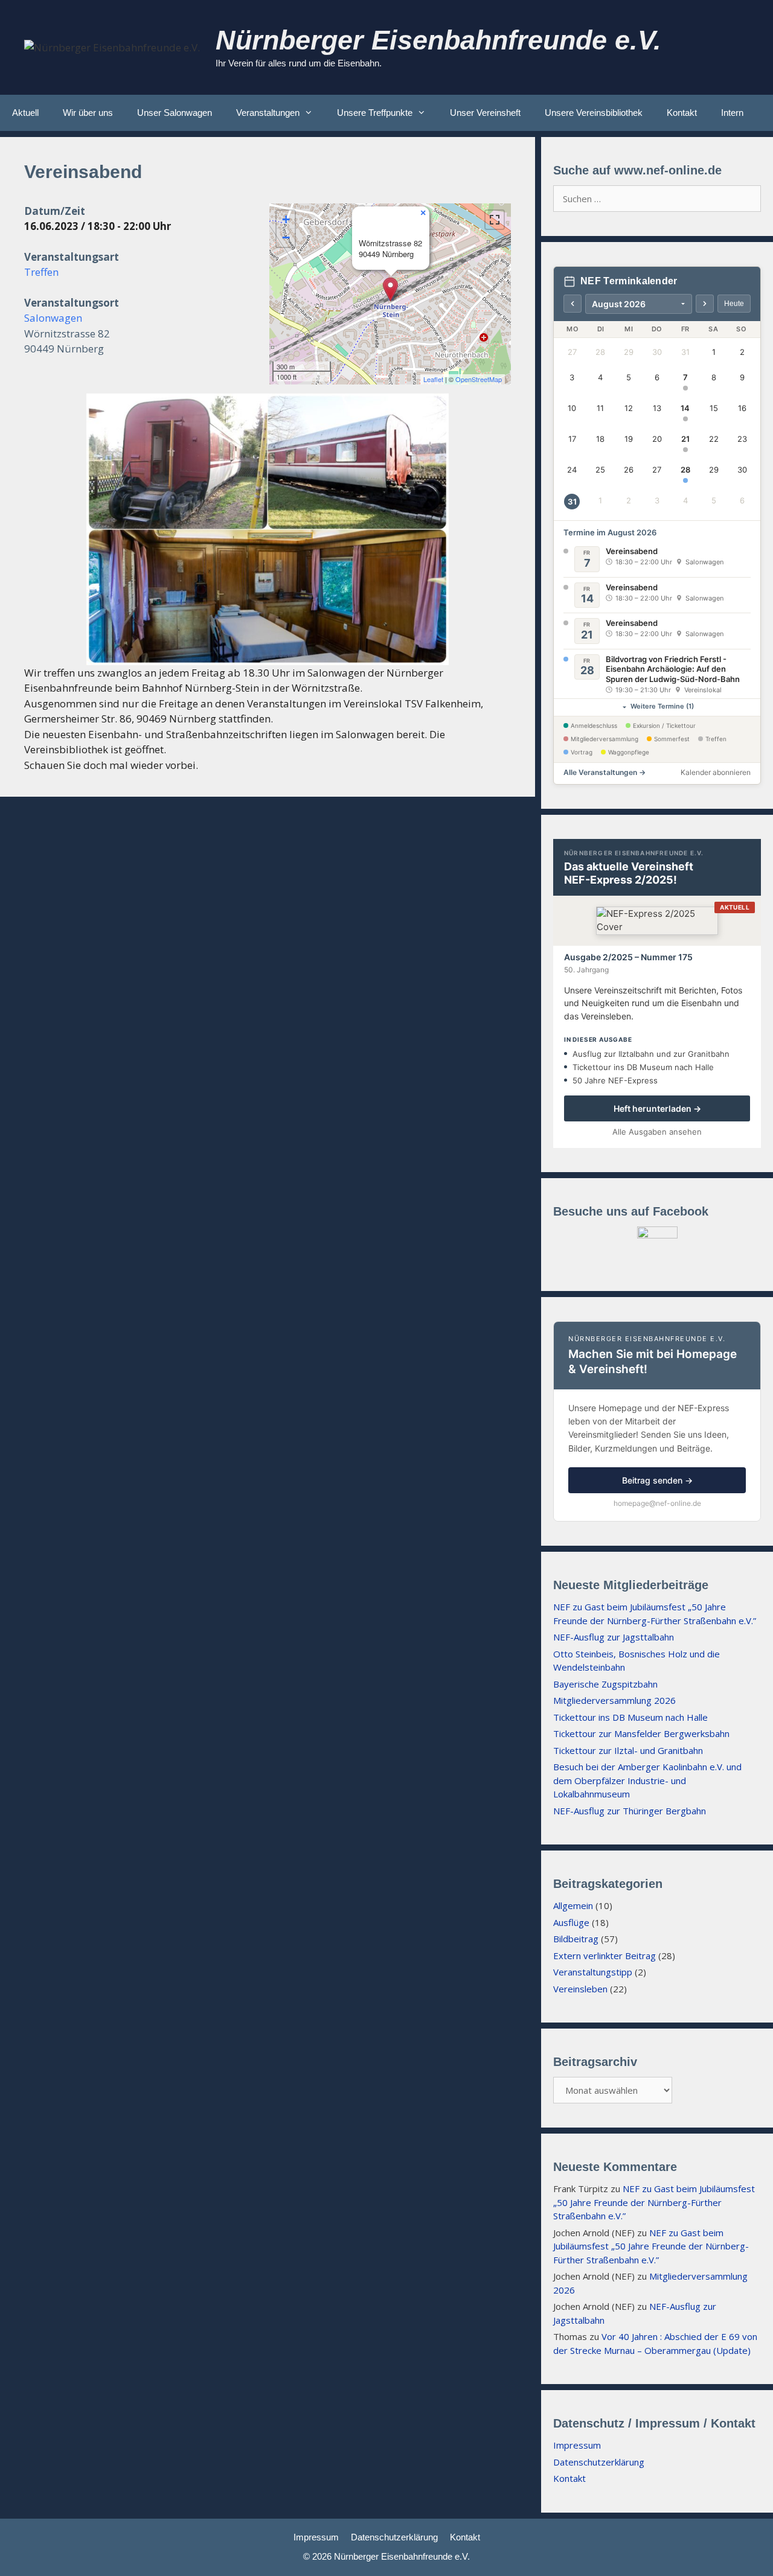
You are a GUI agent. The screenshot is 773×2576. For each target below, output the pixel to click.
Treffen (41, 272)
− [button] (286, 238)
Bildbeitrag (576, 1939)
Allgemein (573, 1905)
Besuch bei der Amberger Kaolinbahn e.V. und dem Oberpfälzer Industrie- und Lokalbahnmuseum (647, 1780)
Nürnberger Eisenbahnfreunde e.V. (438, 40)
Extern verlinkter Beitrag (605, 1956)
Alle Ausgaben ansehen (657, 1132)
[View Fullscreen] (495, 220)
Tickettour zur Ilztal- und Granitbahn (628, 1750)
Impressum (577, 2445)
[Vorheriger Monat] (573, 304)
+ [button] (286, 219)
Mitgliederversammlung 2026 (614, 1700)
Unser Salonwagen (175, 113)
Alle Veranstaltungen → (605, 772)
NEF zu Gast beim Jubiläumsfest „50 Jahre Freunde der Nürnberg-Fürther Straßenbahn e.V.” (654, 2202)
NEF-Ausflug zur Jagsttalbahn (614, 1637)
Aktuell (25, 113)
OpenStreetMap (479, 379)
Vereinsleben (580, 1989)
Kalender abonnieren (716, 772)
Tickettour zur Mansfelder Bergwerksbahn (641, 1733)
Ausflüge (571, 1922)
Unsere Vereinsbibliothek (594, 113)
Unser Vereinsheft (485, 113)
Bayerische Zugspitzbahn (605, 1684)
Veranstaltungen (268, 113)
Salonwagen (53, 318)
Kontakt (682, 113)
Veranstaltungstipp (593, 1972)
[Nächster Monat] (705, 304)
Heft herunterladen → (657, 1108)
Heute (734, 304)
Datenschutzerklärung (599, 2462)
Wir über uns (88, 113)
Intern (732, 113)
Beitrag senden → (657, 1480)
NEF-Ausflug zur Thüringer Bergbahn (630, 1811)
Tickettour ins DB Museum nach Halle (630, 1717)
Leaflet (433, 379)
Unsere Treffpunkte (375, 113)
